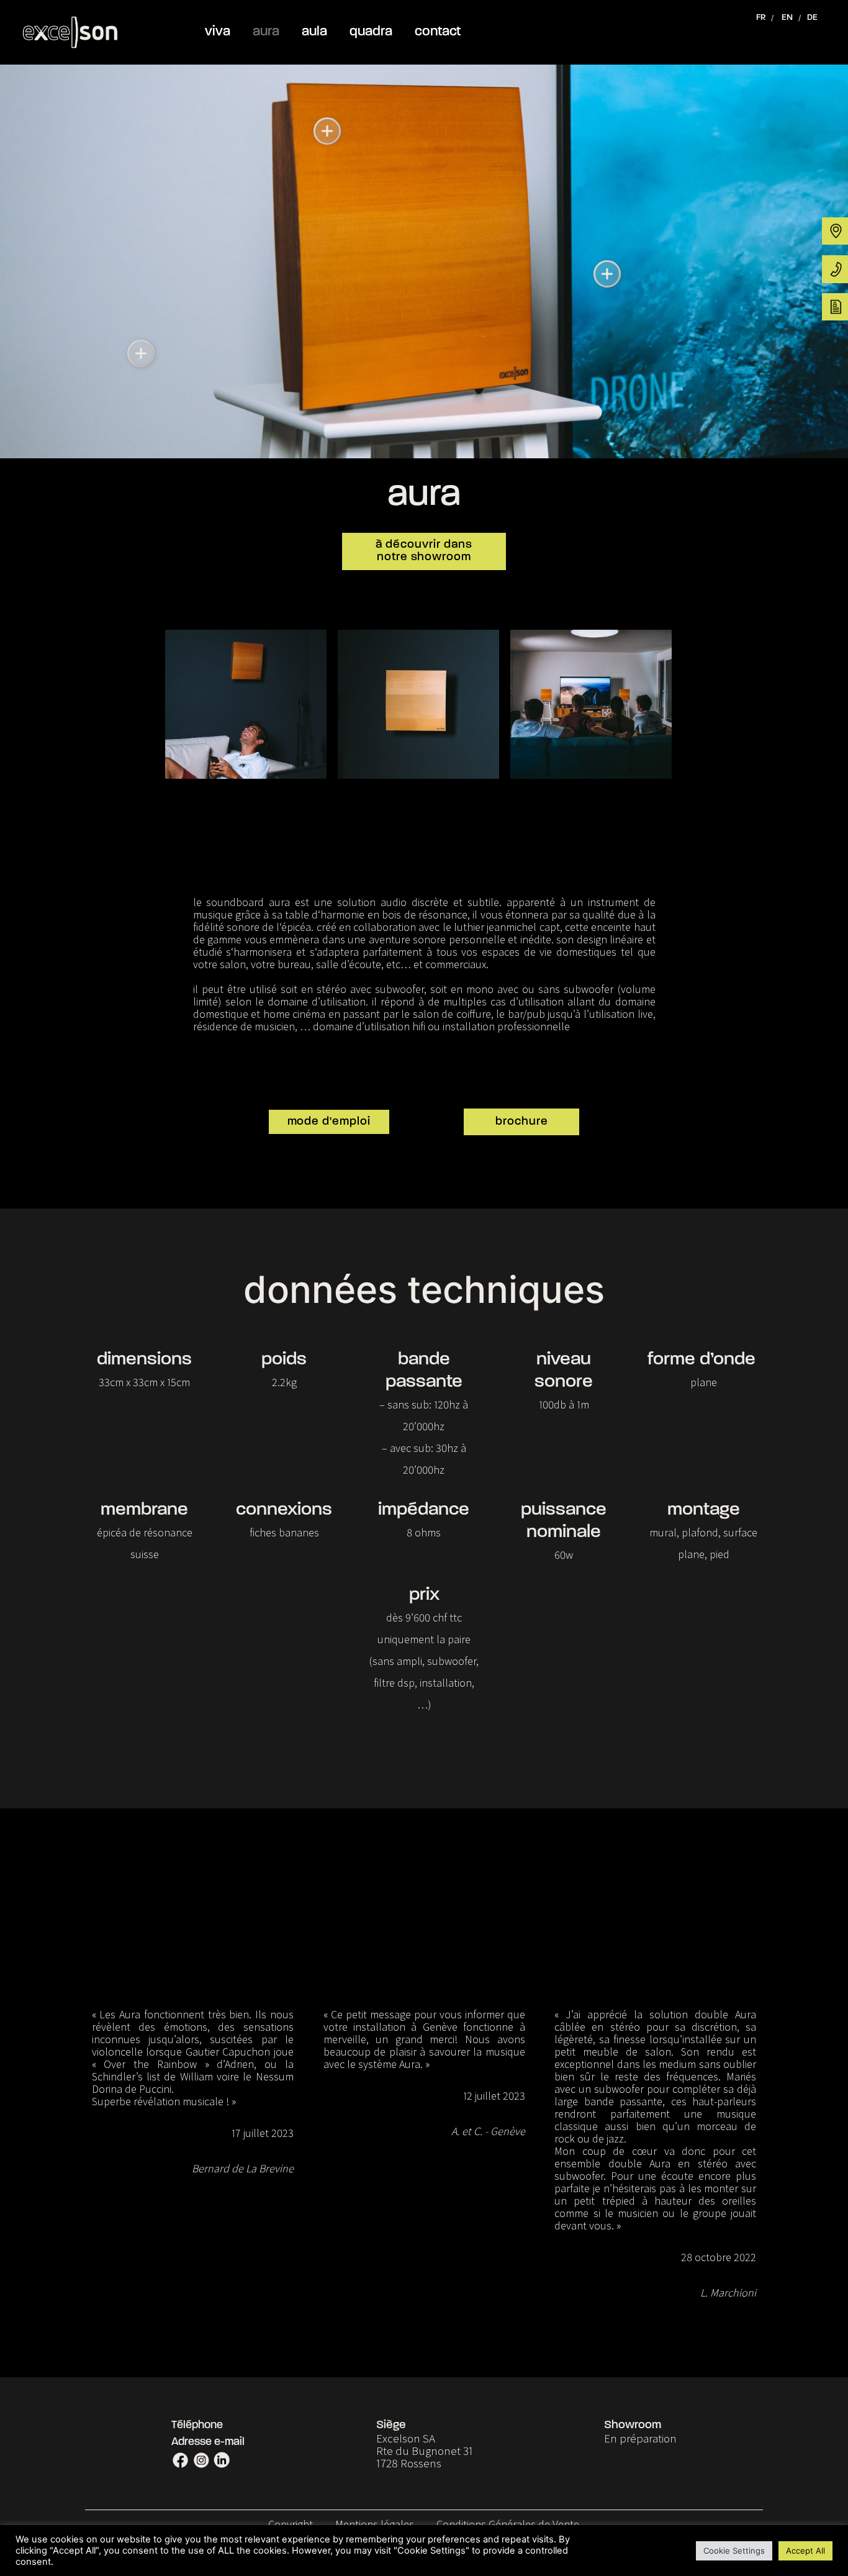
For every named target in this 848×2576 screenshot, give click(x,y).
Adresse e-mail (208, 2442)
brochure (522, 1122)
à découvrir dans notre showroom (424, 551)
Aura (266, 32)
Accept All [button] (805, 2551)
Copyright (291, 2524)
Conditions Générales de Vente (508, 2524)
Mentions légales (375, 2524)
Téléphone (197, 2426)
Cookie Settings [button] (734, 2551)
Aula (314, 32)
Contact (438, 32)
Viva (218, 32)
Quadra (371, 32)
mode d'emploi (329, 1122)
